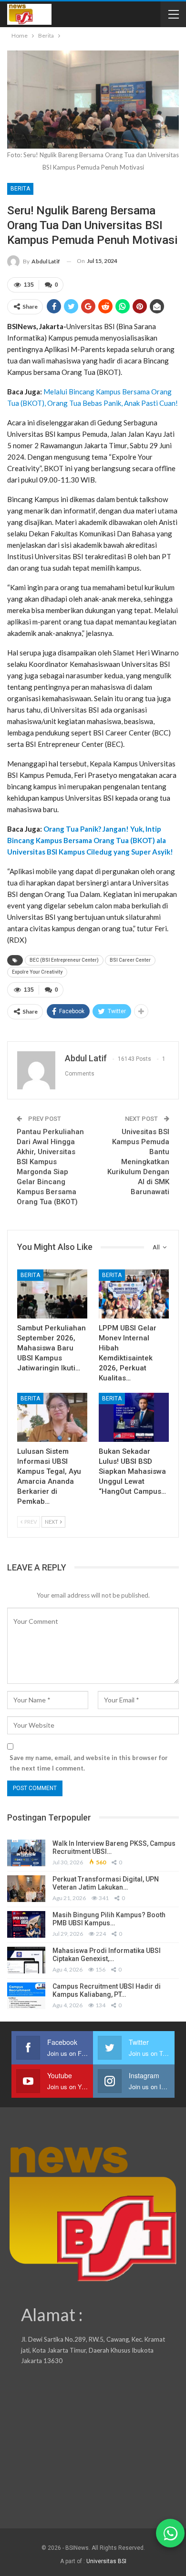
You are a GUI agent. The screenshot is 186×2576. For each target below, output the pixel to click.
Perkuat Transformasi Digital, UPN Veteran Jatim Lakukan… (106, 1883)
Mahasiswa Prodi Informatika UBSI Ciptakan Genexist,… (107, 1955)
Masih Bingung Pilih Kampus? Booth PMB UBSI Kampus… (109, 1919)
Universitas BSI (106, 2561)
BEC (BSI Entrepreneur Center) (64, 960)
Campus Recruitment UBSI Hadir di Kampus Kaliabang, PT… (107, 1990)
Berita (20, 189)
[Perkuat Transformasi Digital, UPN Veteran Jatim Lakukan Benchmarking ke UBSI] (26, 1889)
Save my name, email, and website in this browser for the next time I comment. (89, 1763)
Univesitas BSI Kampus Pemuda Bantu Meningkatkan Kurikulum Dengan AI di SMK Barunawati (138, 1162)
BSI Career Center (130, 960)
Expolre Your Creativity (37, 972)
